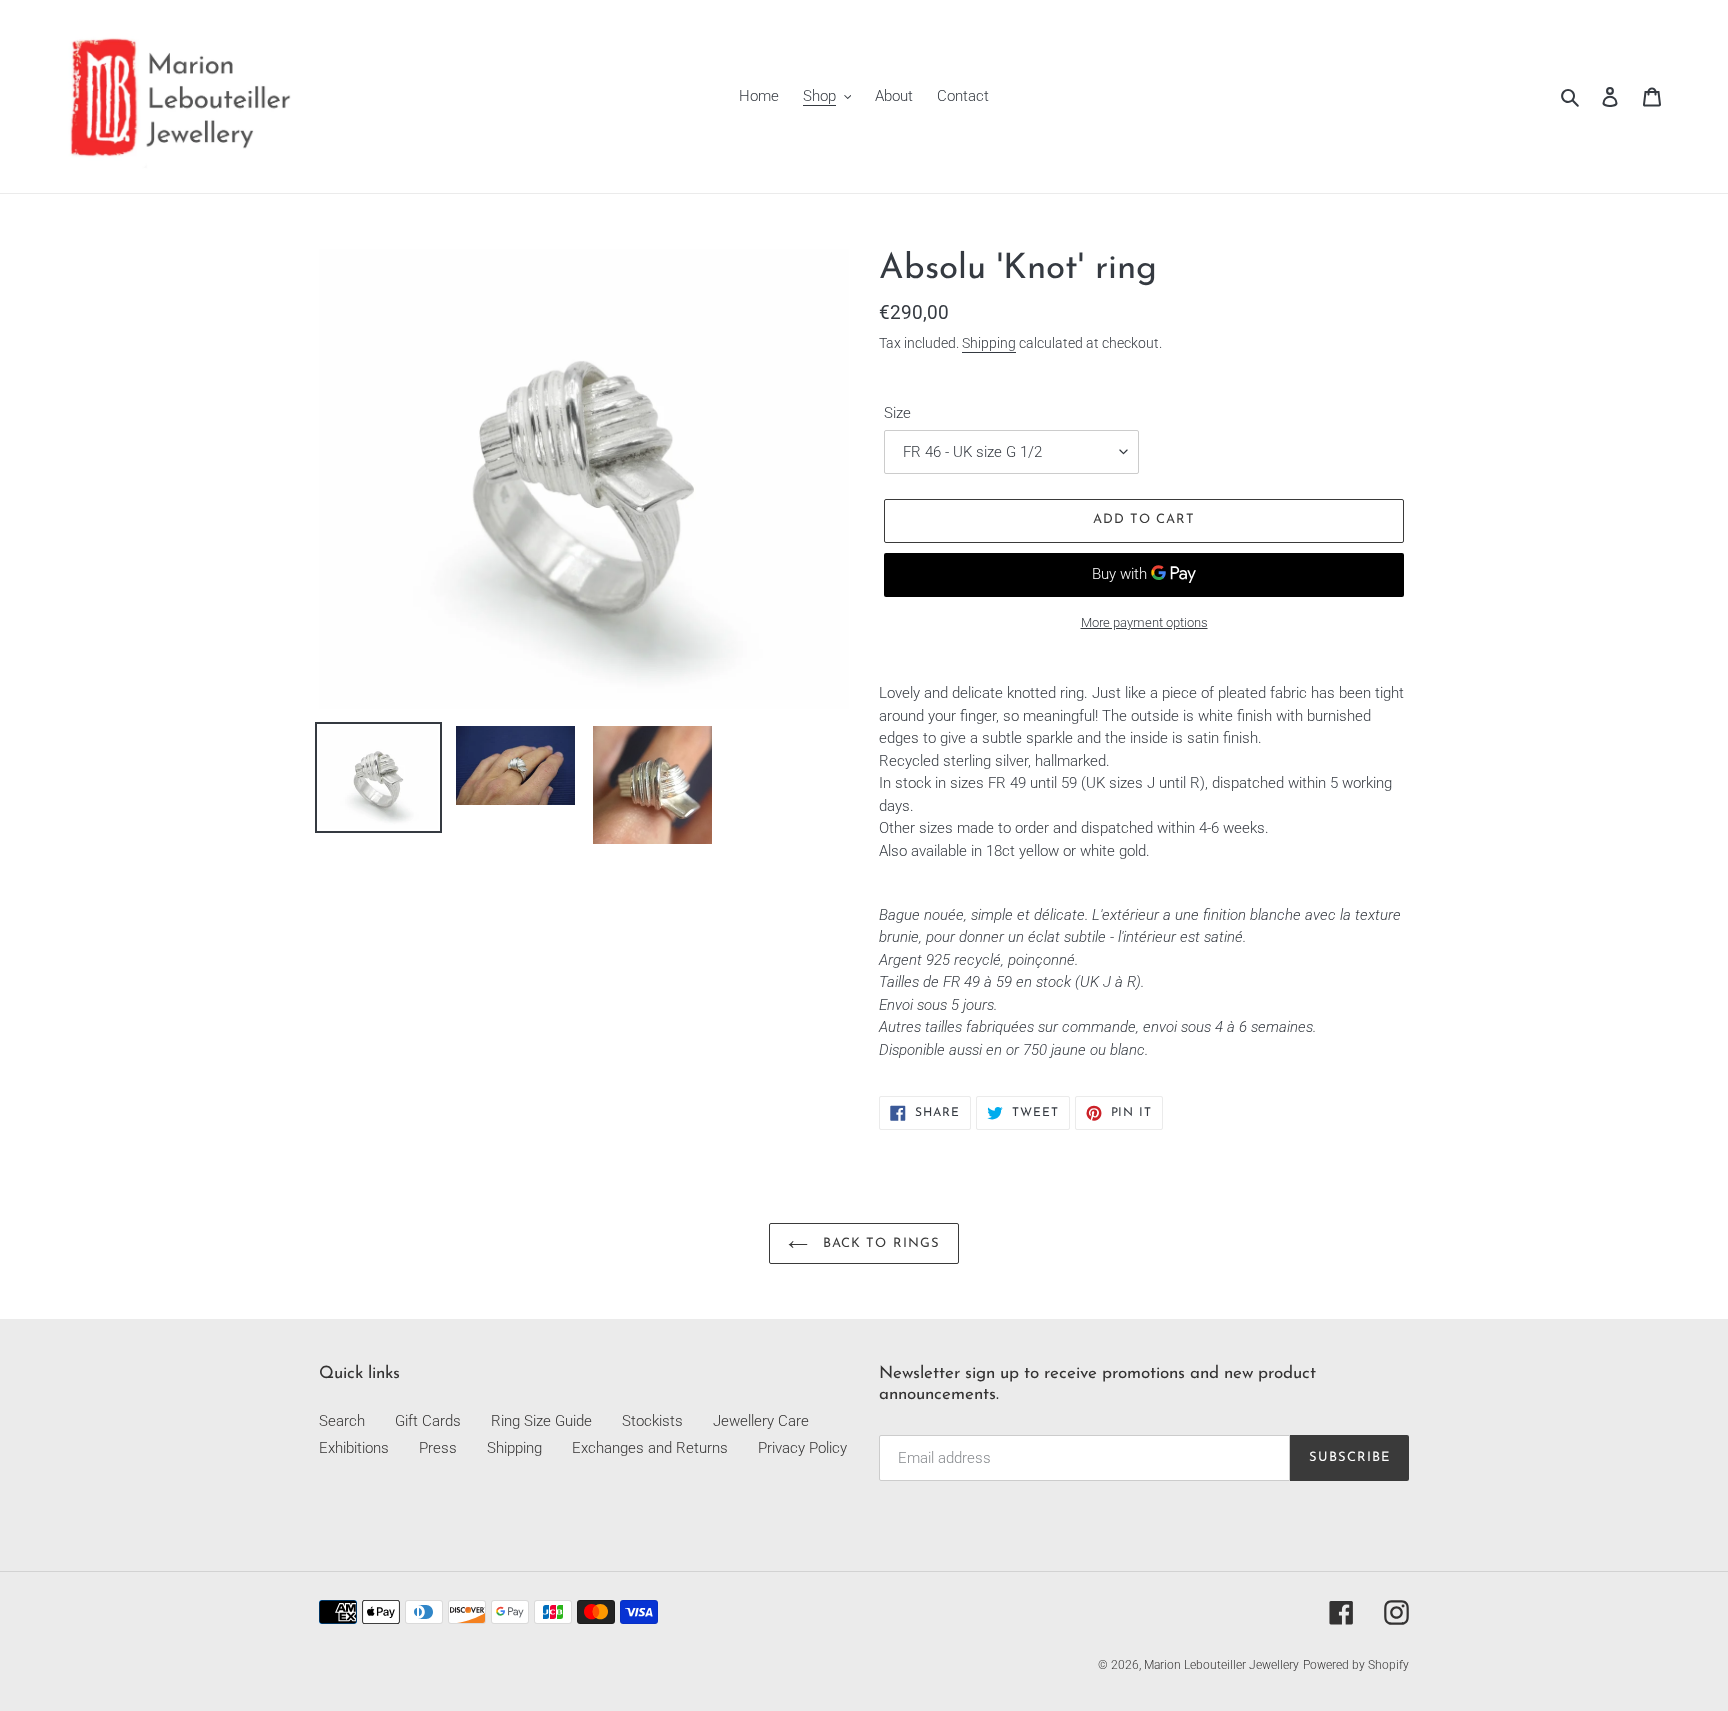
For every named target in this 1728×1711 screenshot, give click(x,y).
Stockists (652, 1421)
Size (897, 413)
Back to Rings (879, 1243)
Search (342, 1421)
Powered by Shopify (1356, 1665)
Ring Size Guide (541, 1421)
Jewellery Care (761, 1421)
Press (438, 1448)
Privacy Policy (802, 1448)
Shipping (989, 343)
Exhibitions (354, 1448)
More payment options (1144, 622)
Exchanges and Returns (650, 1448)
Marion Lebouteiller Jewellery (1221, 1665)
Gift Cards (428, 1421)
